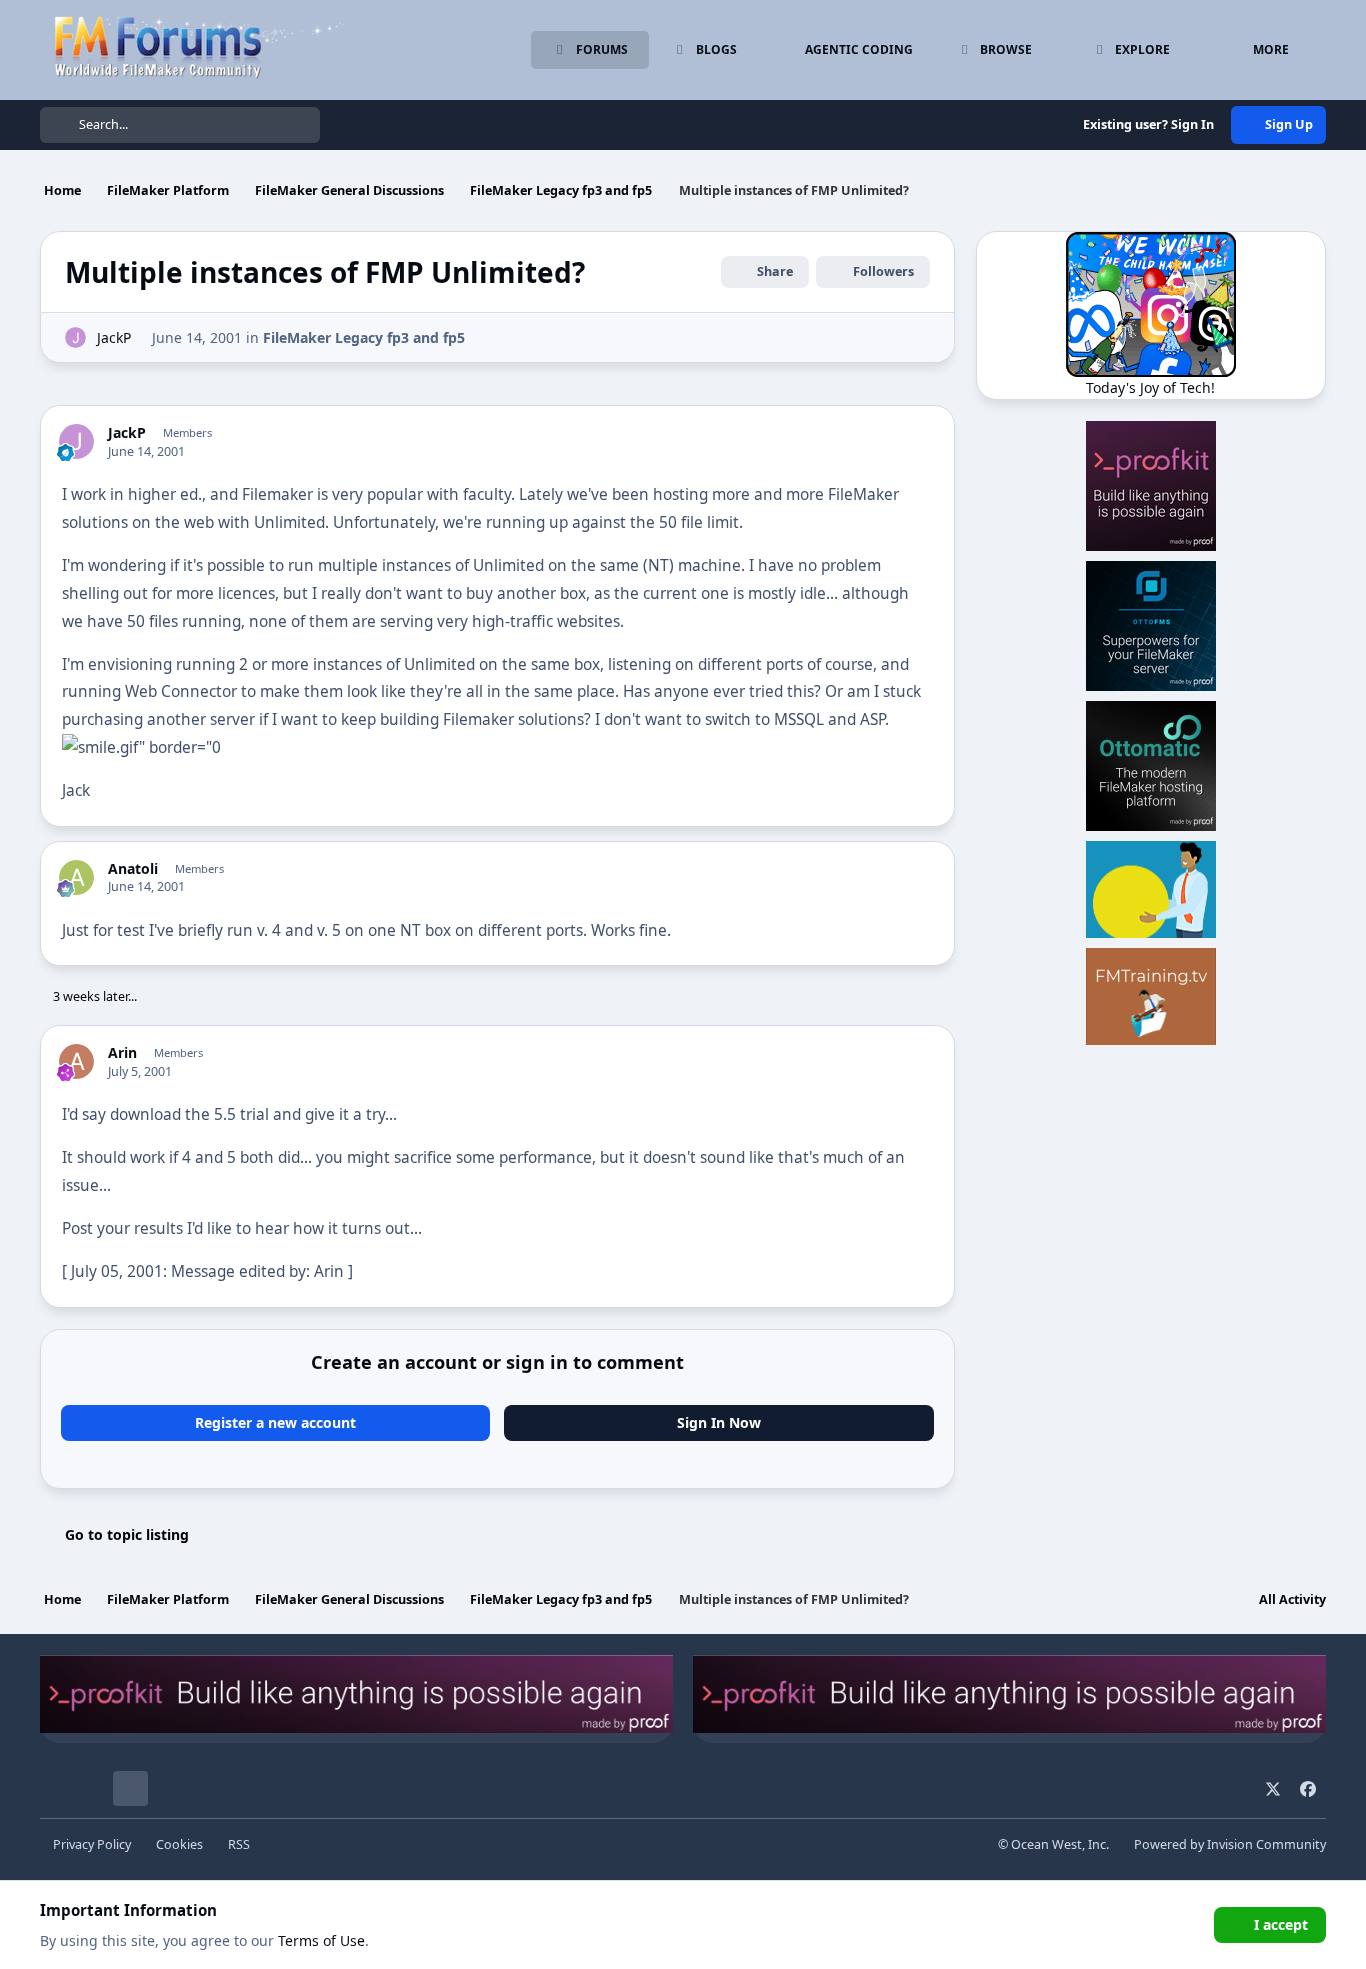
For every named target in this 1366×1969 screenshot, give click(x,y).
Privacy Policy (92, 1844)
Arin (122, 1053)
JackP (114, 337)
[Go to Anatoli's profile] (76, 877)
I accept (1281, 1924)
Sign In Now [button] (719, 1422)
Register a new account (275, 1422)
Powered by (1230, 1844)
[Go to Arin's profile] (76, 1061)
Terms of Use (321, 1940)
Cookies (179, 1844)
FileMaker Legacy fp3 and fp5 (364, 337)
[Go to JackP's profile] (75, 337)
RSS (239, 1844)
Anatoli (133, 869)
